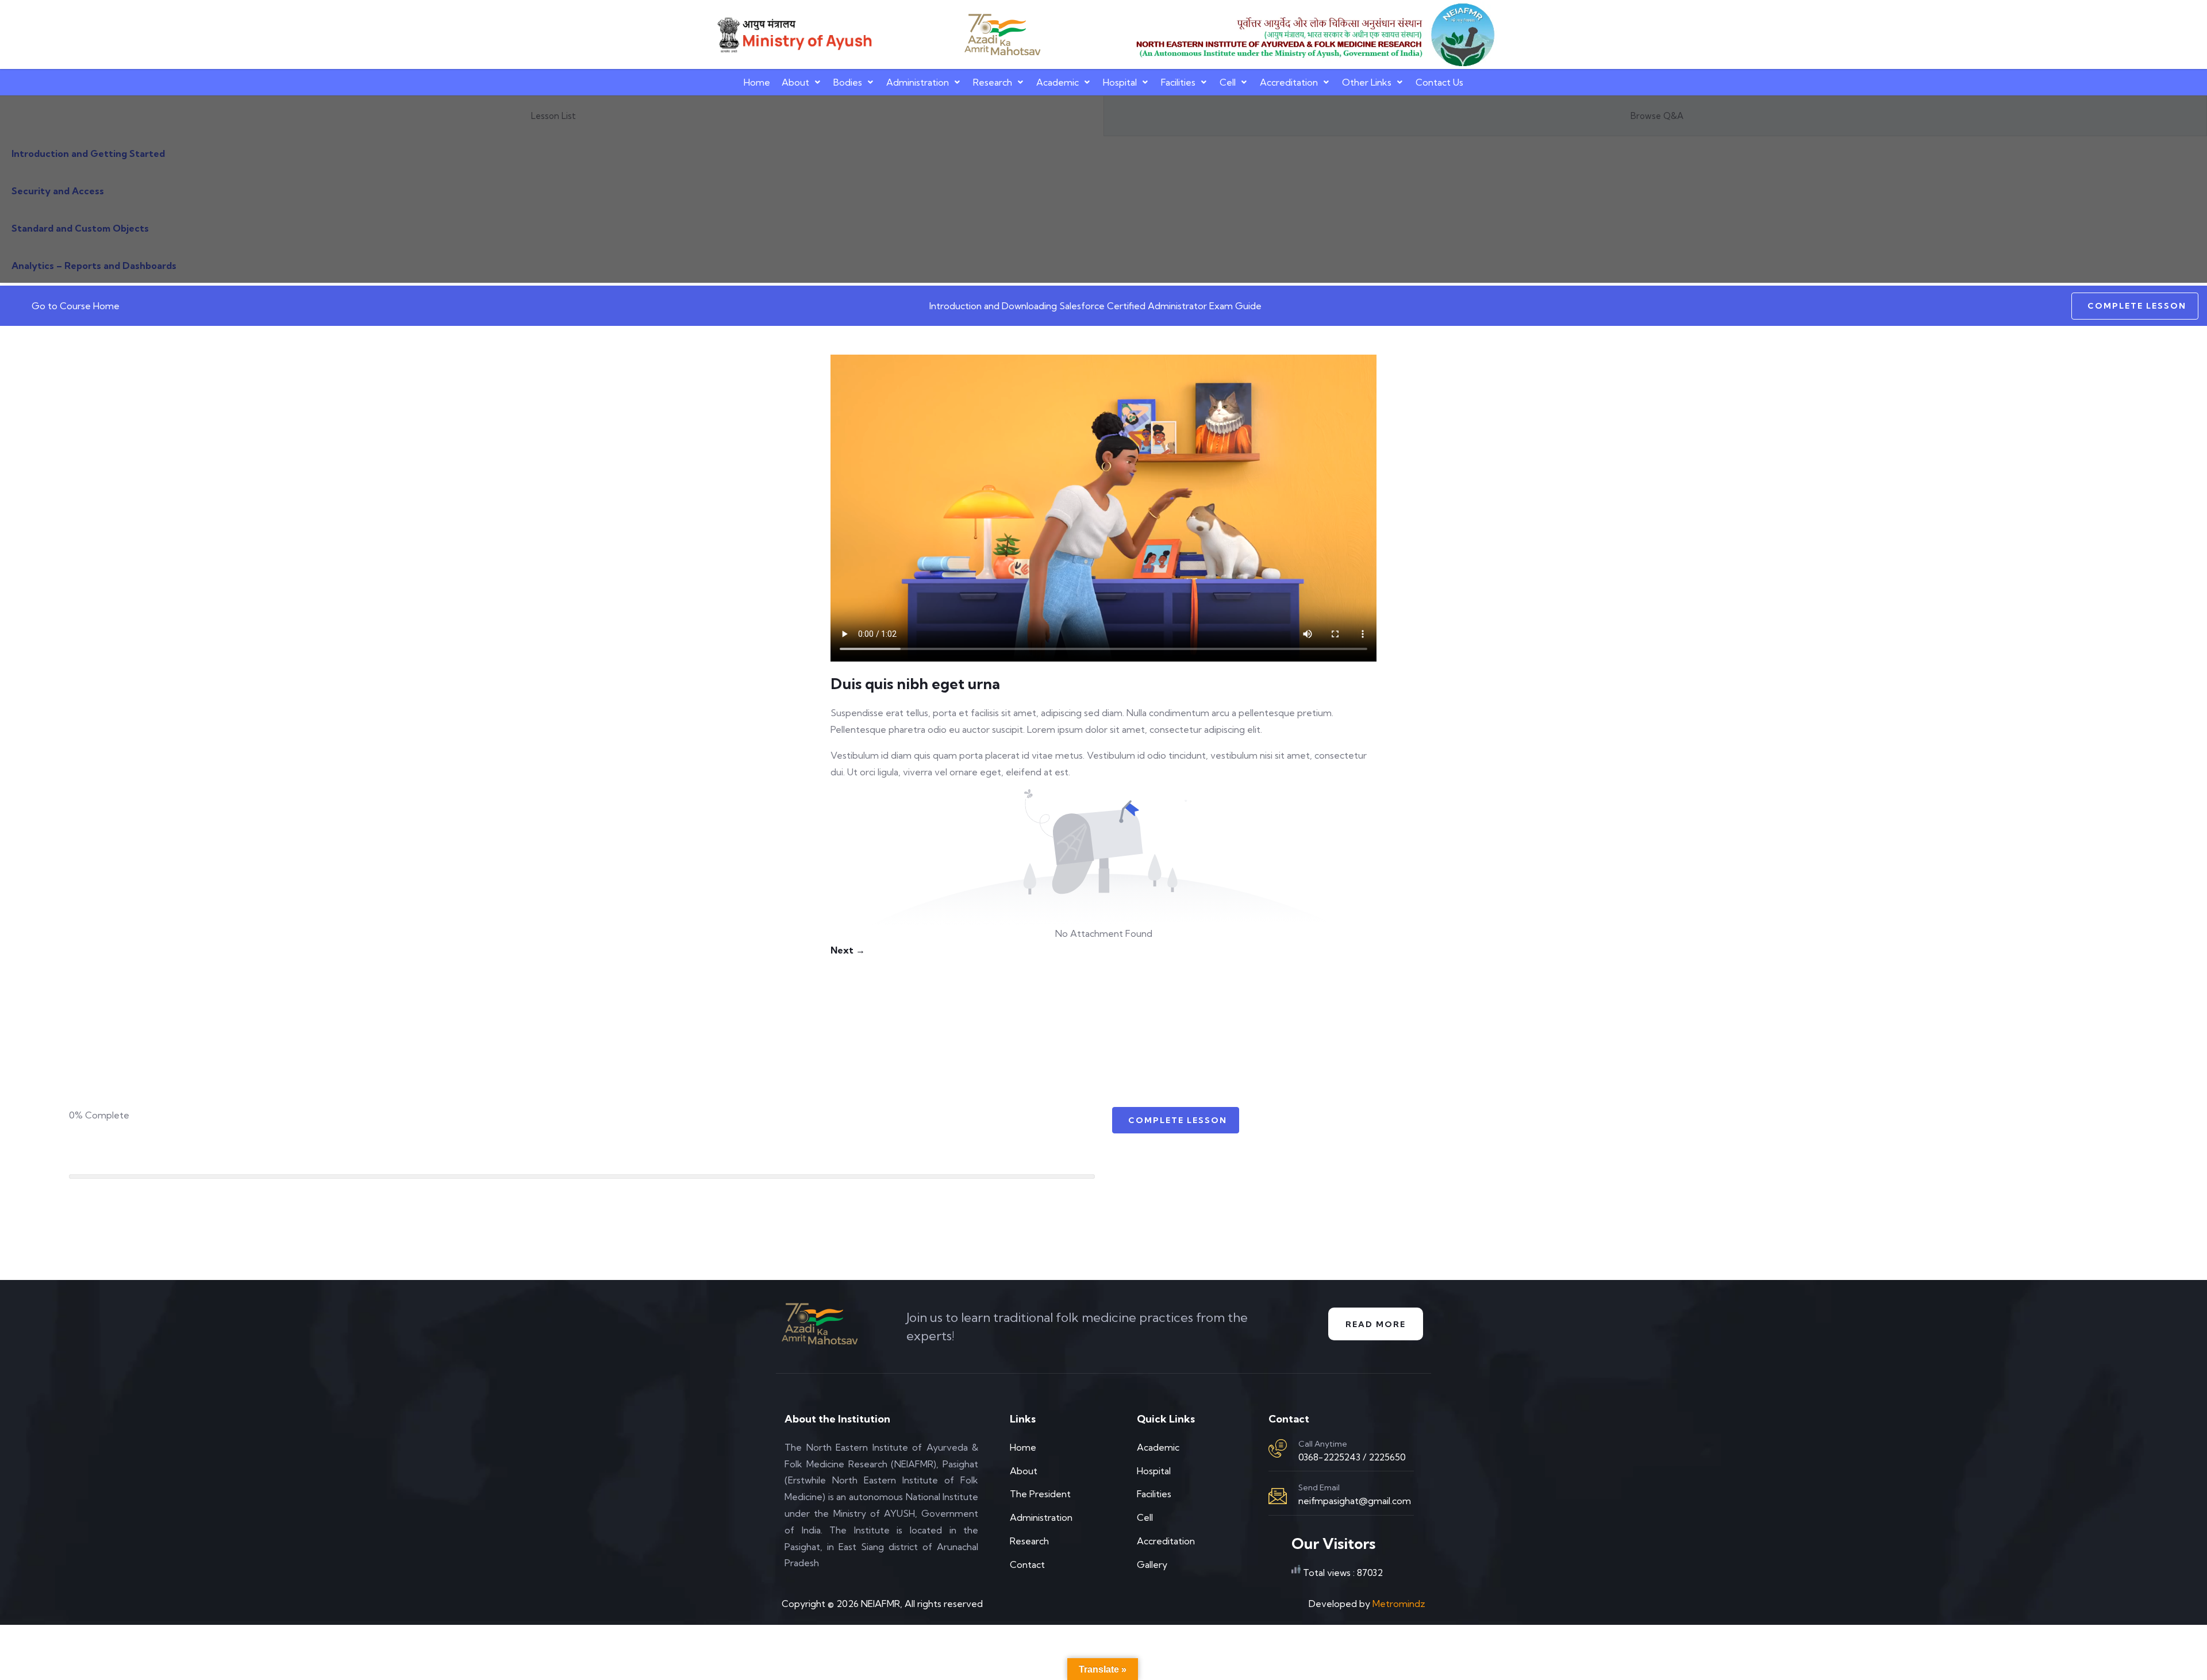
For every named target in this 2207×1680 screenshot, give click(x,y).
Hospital (1120, 82)
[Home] (793, 35)
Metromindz (1399, 1604)
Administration (918, 82)
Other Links (1367, 82)
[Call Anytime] (1278, 1448)
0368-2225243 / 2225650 (1352, 1457)
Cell (1228, 82)
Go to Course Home (76, 306)
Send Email (1319, 1487)
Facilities (1178, 82)
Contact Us (1439, 82)
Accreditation (1289, 82)
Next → (848, 950)
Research (993, 82)
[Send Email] (1278, 1496)
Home (757, 82)
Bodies (848, 82)
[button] (802, 82)
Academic (1058, 82)
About (795, 82)
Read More (1376, 1324)
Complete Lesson (2137, 306)
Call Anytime (1323, 1444)
